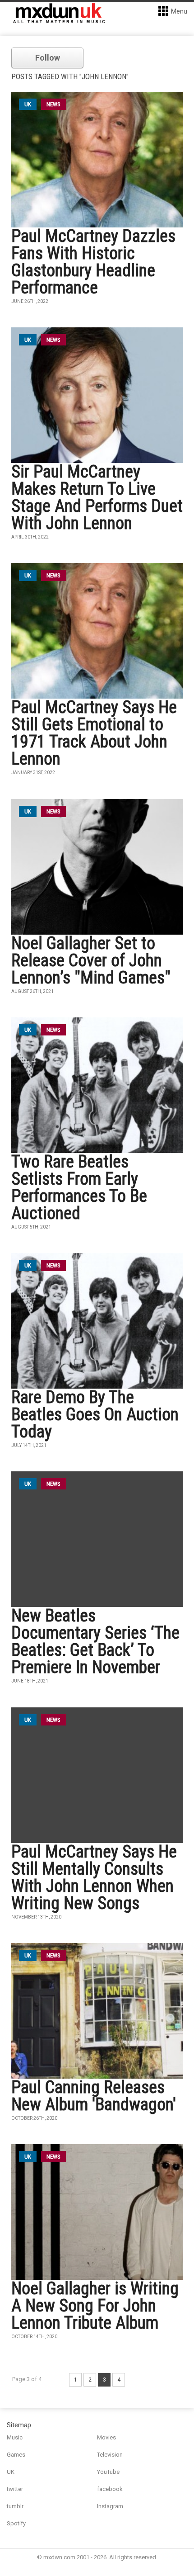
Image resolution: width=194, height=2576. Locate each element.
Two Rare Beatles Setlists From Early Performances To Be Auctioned (79, 1187)
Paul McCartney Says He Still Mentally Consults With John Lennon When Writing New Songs (94, 1877)
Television (110, 2455)
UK (11, 2472)
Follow (48, 58)
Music (15, 2437)
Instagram (110, 2506)
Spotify (16, 2523)
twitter (15, 2489)
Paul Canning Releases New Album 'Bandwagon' (94, 2096)
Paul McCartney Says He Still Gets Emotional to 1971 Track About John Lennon (94, 733)
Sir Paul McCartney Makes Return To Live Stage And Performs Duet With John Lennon (97, 497)
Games (16, 2455)
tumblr (15, 2506)
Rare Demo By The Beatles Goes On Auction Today (95, 1414)
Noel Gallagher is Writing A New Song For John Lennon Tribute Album (95, 2306)
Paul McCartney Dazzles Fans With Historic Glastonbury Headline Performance (93, 262)
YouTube (108, 2472)
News (53, 104)
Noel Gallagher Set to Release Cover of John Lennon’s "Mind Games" (91, 960)
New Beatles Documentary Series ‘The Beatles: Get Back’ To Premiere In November (95, 1641)
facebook (110, 2489)
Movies (106, 2437)
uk (28, 104)
